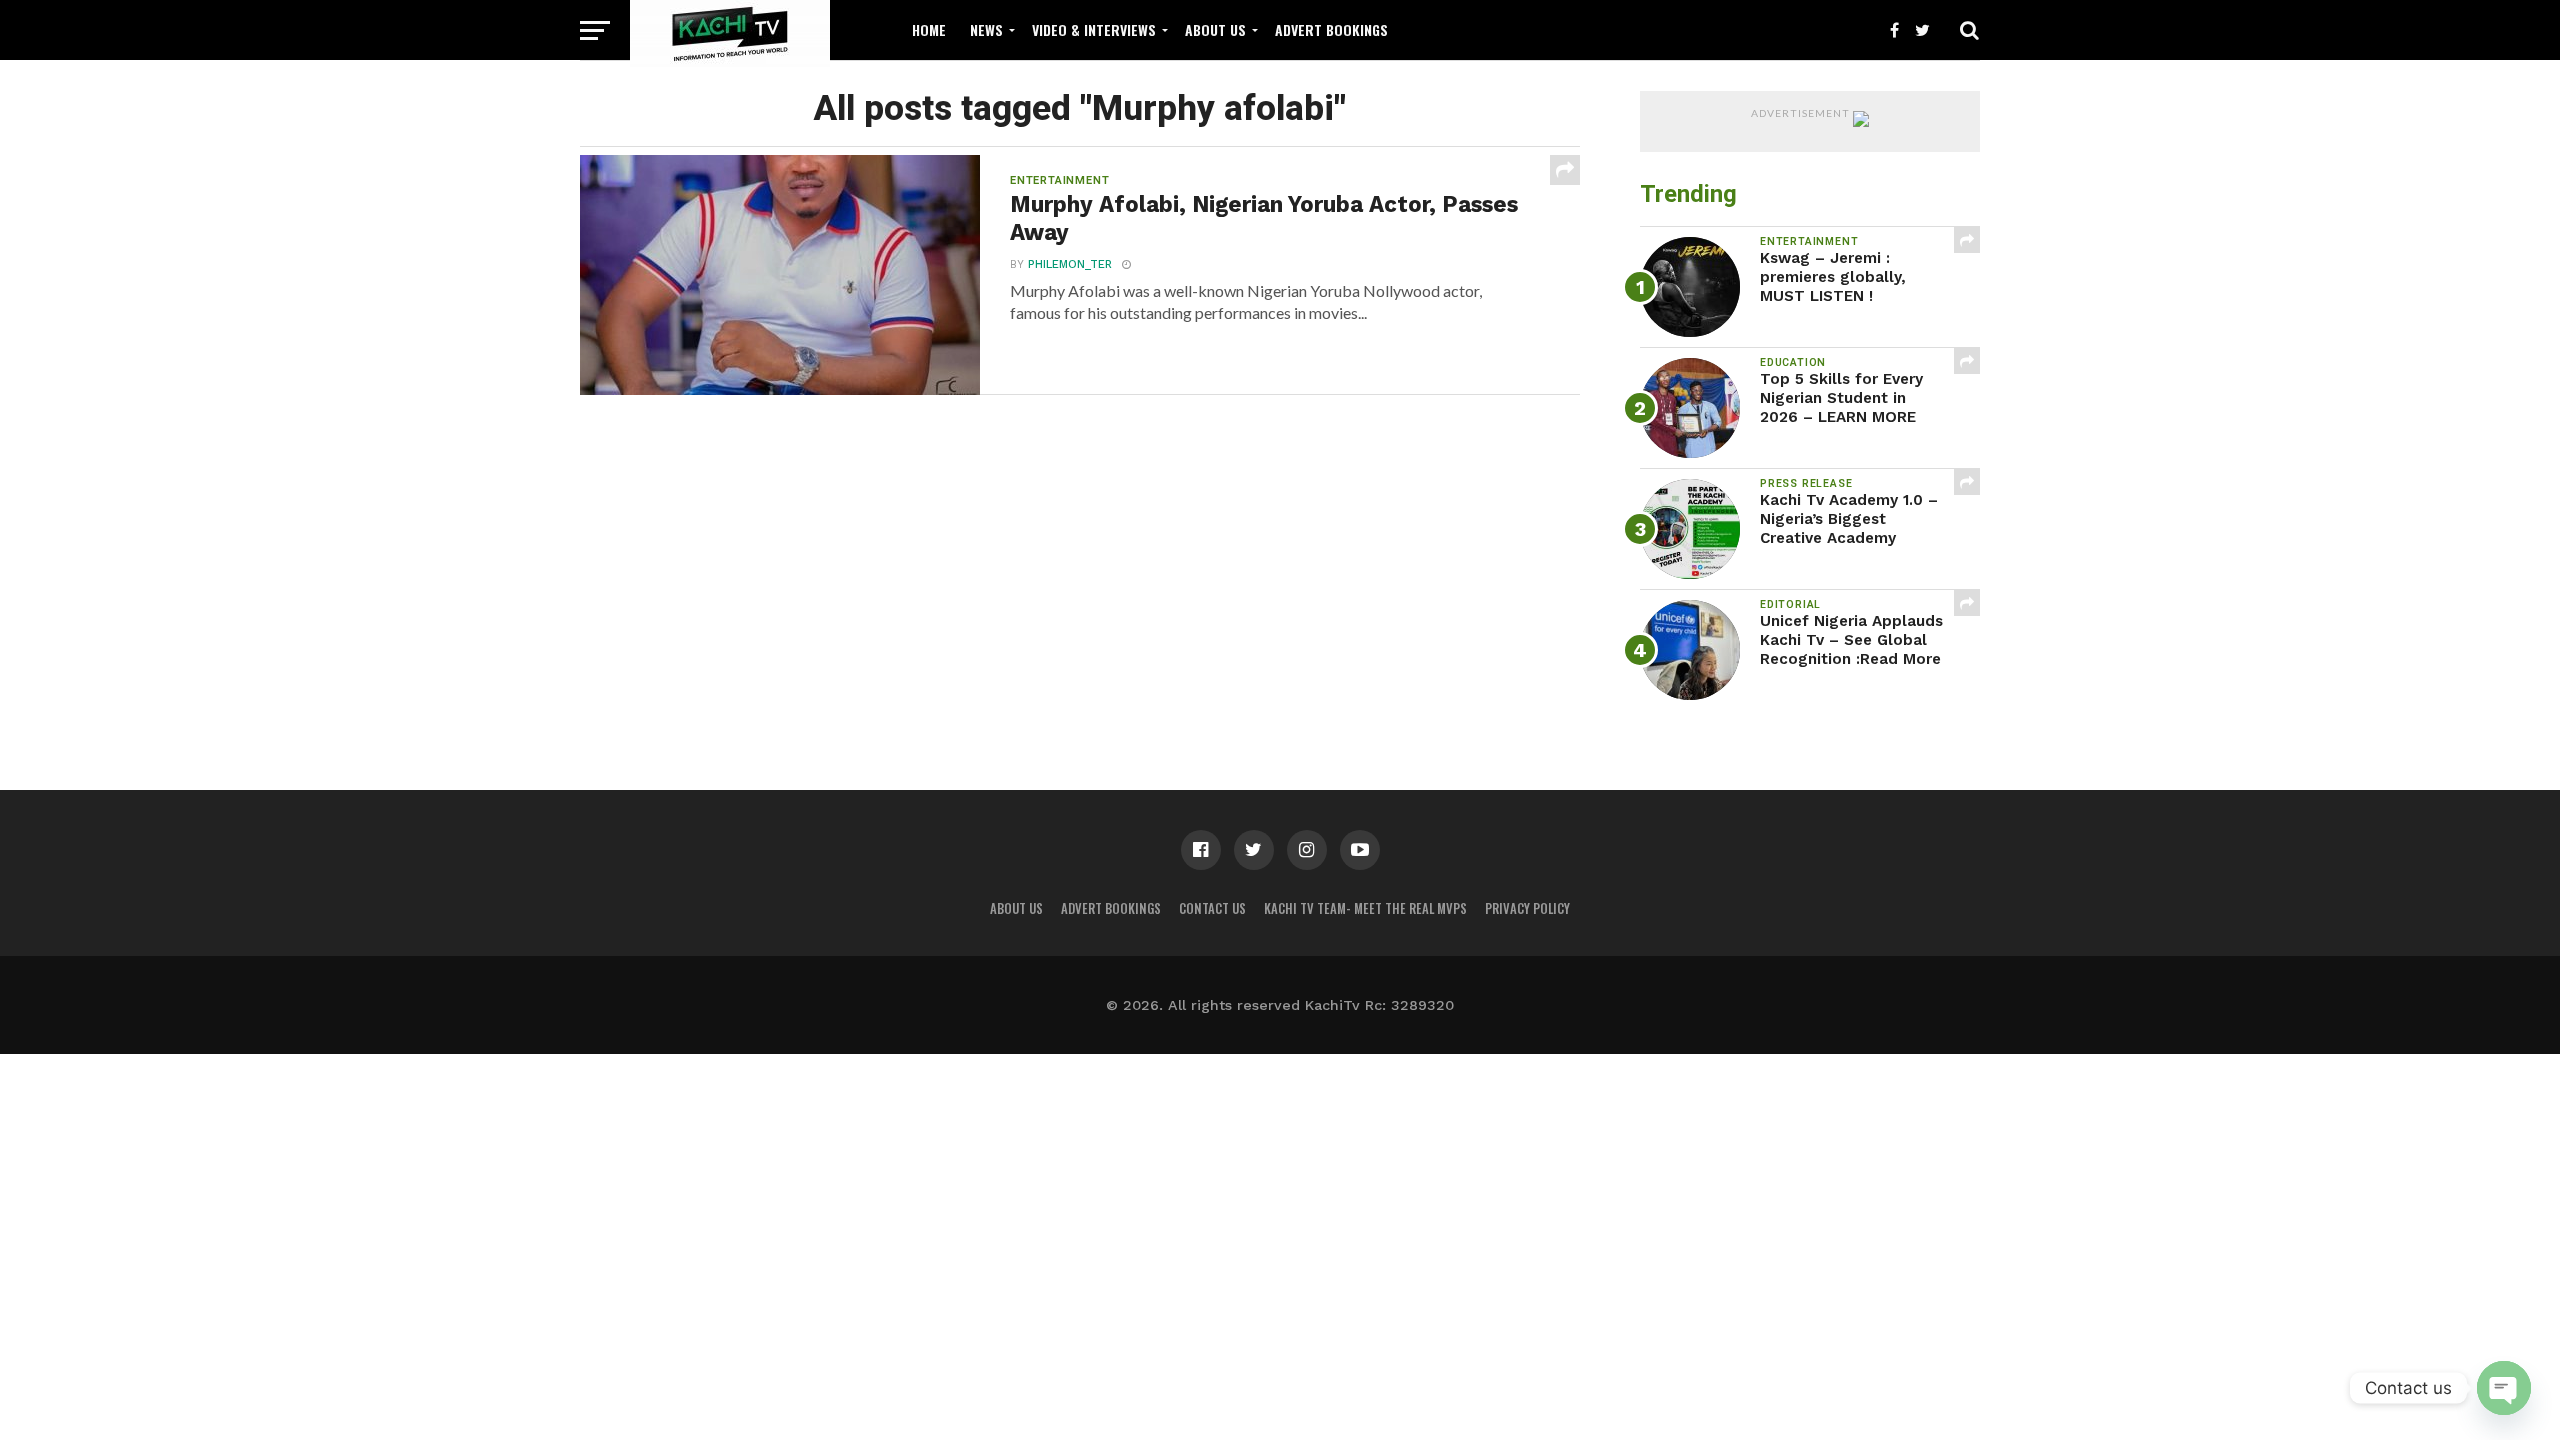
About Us (1215, 29)
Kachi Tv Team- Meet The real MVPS (1365, 908)
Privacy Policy (1527, 908)
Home (929, 29)
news (986, 29)
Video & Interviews (1094, 29)
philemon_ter (1070, 264)
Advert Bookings (1331, 29)
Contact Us (1212, 908)
